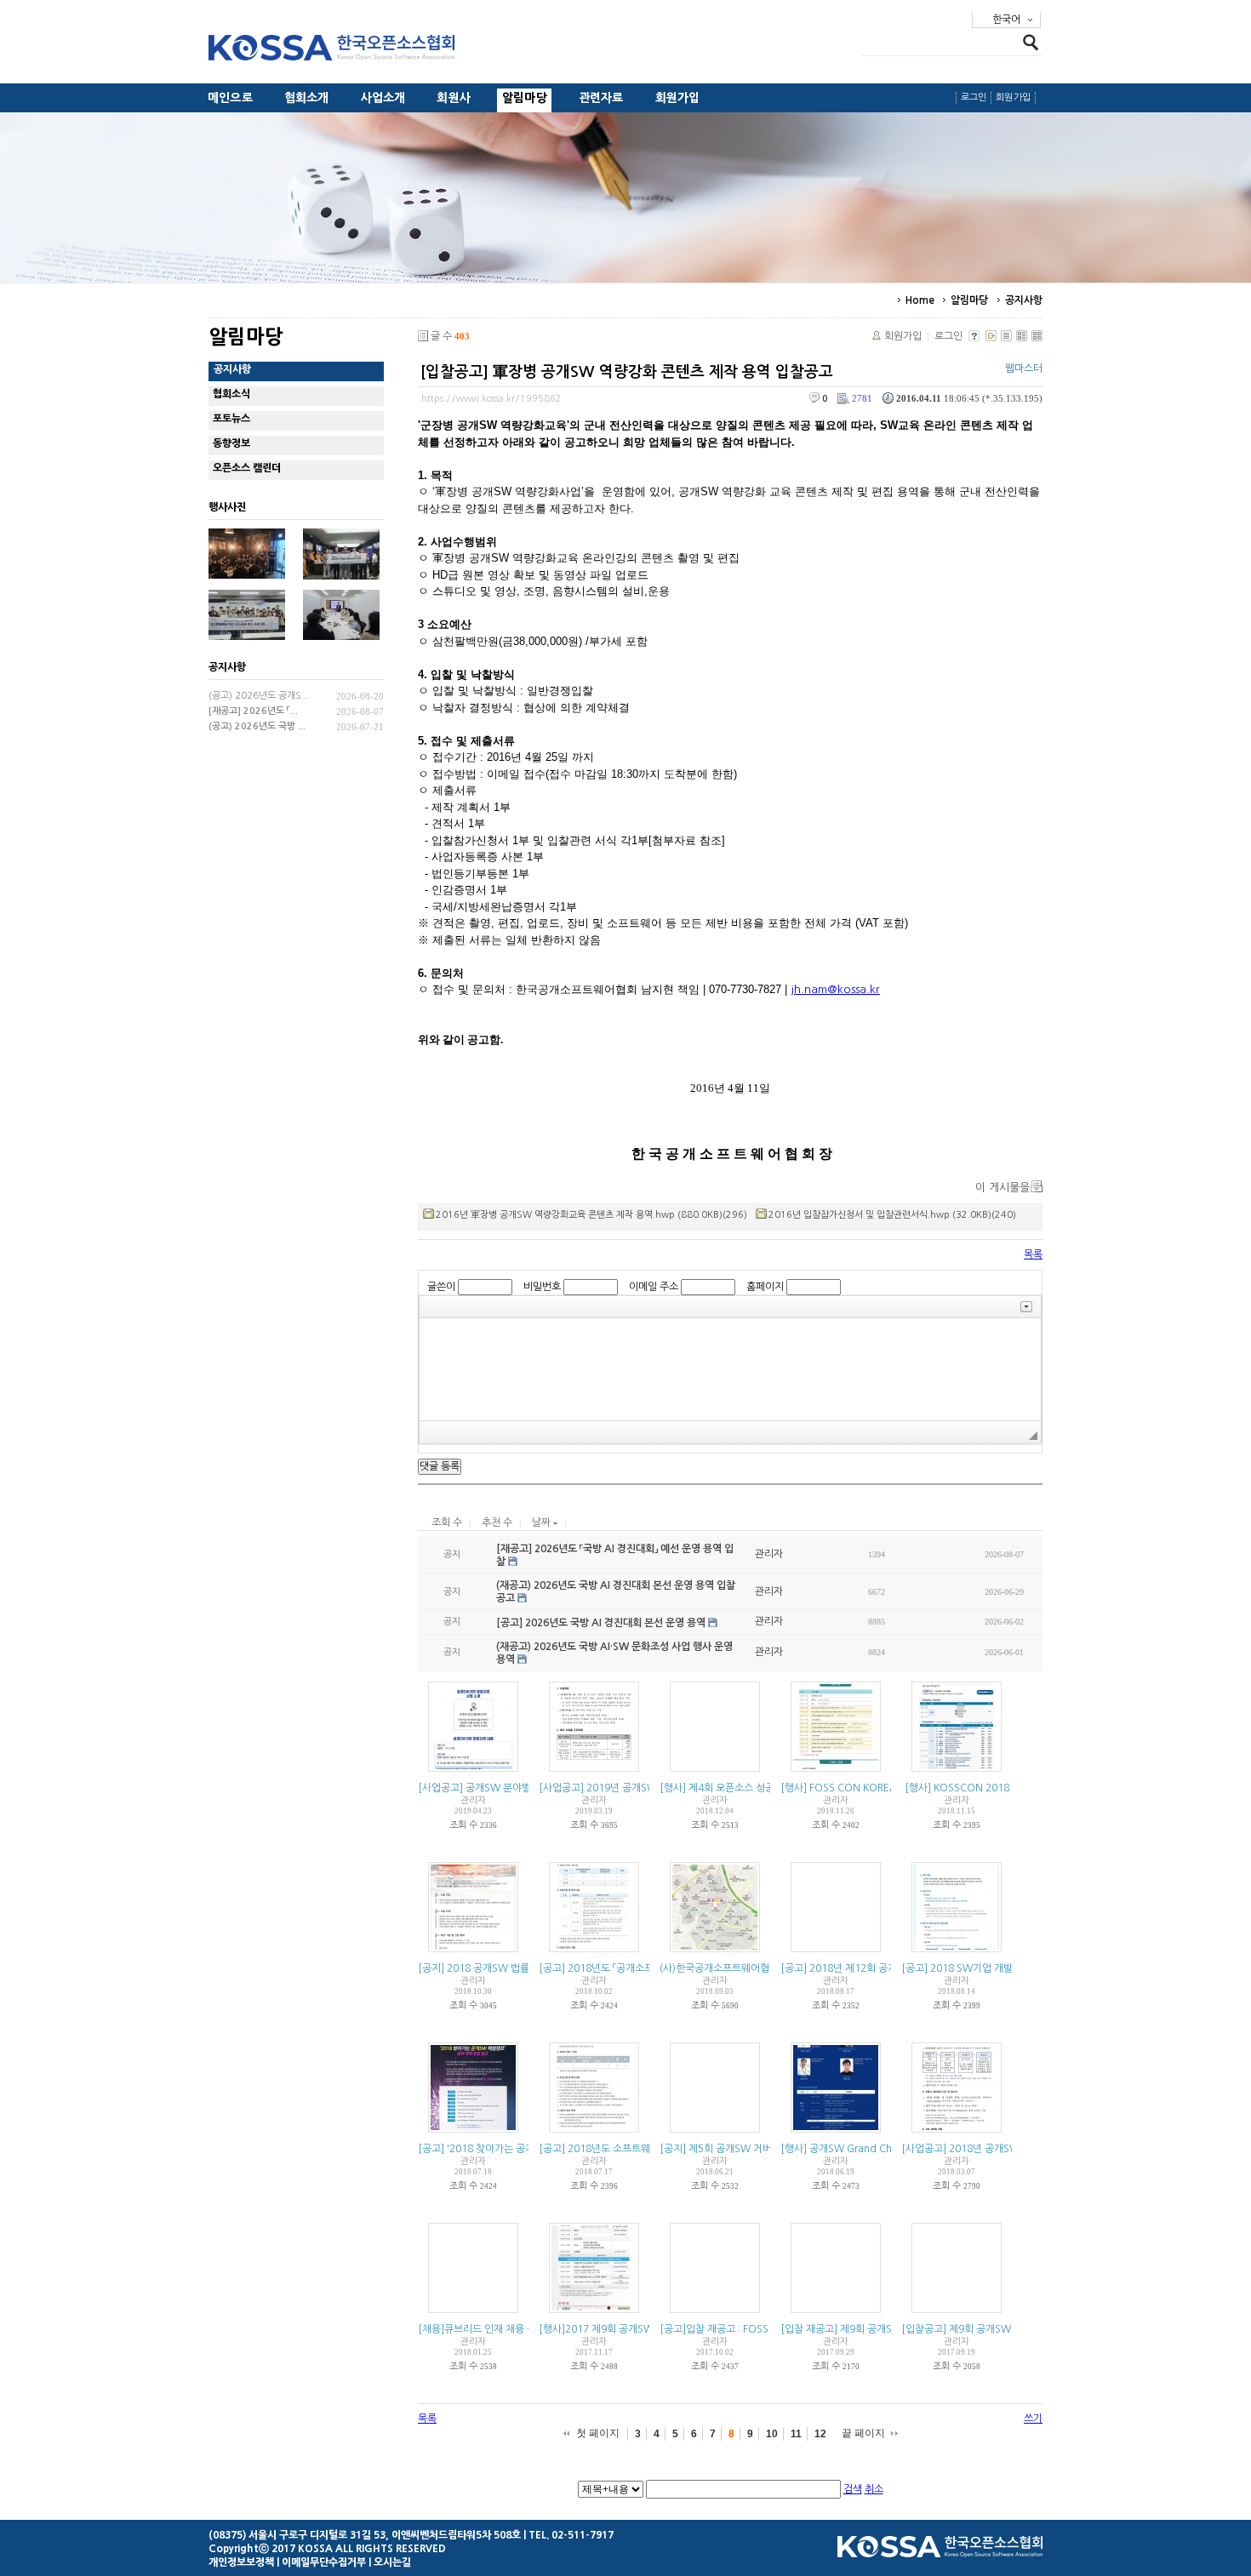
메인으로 (230, 98)
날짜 (543, 1522)
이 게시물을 (1003, 1188)
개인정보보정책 (241, 2562)
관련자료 (601, 98)
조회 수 (447, 1522)
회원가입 (678, 98)
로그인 (974, 97)
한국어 (1006, 20)
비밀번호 (542, 1287)
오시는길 (392, 2562)
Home (920, 300)
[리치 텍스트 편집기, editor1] (730, 1369)
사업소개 (383, 98)
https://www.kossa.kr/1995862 (491, 399)
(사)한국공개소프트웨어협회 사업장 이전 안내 (756, 1968)
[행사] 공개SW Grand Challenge (854, 2149)
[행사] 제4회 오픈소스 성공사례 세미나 (742, 1788)
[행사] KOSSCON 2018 (957, 1788)
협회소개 (307, 98)
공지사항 (1024, 300)
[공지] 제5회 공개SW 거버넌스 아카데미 (745, 2149)
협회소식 (231, 394)
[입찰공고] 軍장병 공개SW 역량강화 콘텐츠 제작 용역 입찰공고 (627, 372)
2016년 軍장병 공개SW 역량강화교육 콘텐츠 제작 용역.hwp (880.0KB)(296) (591, 1215)
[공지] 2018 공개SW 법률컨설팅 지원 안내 (509, 1968)
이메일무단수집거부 (324, 2562)
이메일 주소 (654, 1287)
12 (820, 2434)
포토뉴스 (231, 419)
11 (796, 2434)
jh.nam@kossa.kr (835, 989)
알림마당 (525, 98)
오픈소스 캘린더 (247, 468)
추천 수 (497, 1522)
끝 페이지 (863, 2433)
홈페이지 (765, 1287)
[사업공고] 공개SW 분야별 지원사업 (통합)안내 (518, 1788)
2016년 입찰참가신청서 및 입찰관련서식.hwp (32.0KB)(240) (892, 1215)
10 (772, 2434)
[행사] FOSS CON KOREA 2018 (852, 1788)
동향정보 (231, 443)
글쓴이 (441, 1287)
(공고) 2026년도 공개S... (259, 696)
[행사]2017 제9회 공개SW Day (607, 2329)
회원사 (454, 98)
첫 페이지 (598, 2433)
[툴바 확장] (1026, 1307)
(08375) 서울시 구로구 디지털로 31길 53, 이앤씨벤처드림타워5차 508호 (365, 2535)
